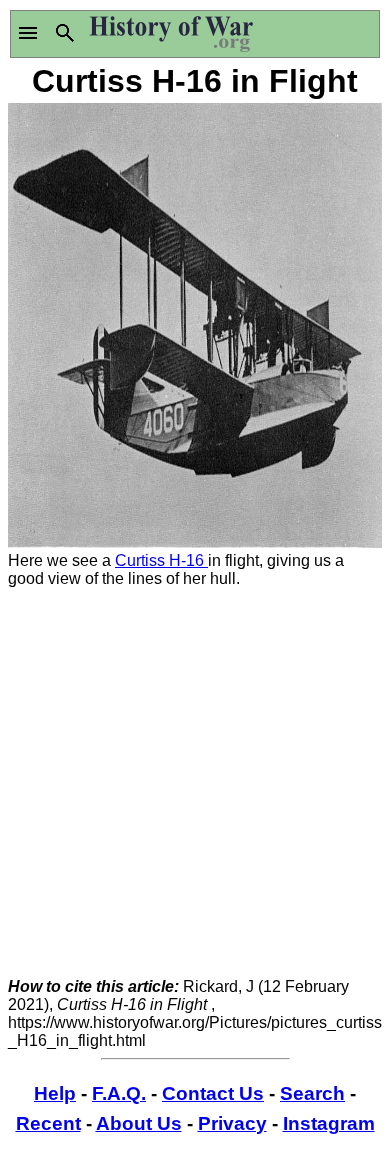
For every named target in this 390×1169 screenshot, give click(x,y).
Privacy (232, 1123)
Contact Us (213, 1093)
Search (312, 1093)
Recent (48, 1123)
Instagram (329, 1123)
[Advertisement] (195, 783)
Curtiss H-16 (161, 560)
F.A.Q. (119, 1093)
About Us (139, 1123)
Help (55, 1093)
